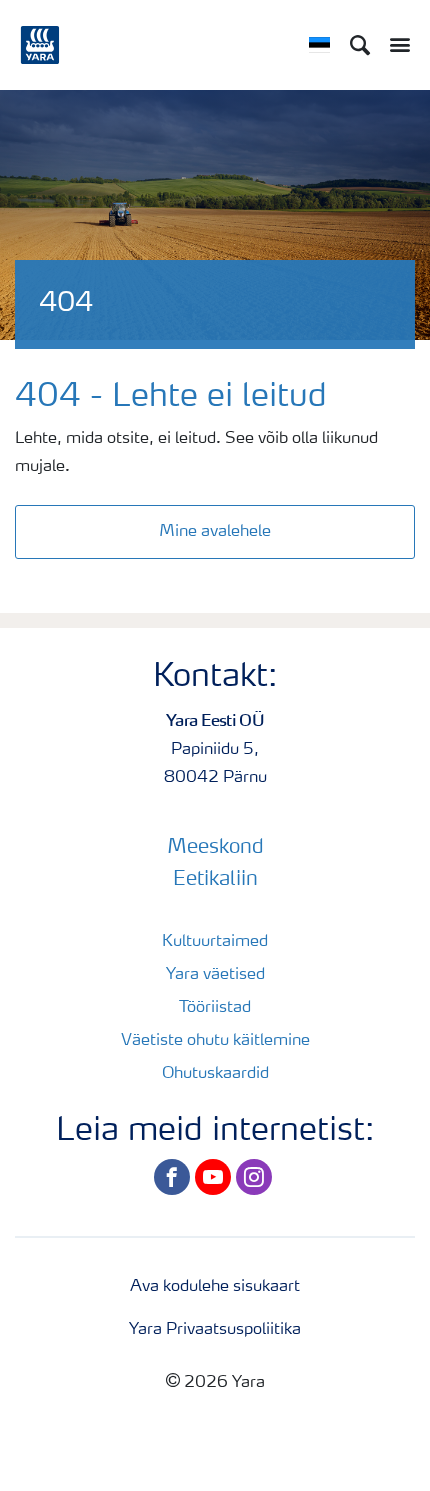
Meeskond (215, 848)
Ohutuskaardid (215, 1074)
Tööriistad (215, 1008)
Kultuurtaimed (215, 942)
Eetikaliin (215, 880)
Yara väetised (215, 975)
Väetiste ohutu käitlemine (215, 1041)
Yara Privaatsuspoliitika (215, 1330)
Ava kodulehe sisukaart (215, 1287)
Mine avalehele (215, 532)
